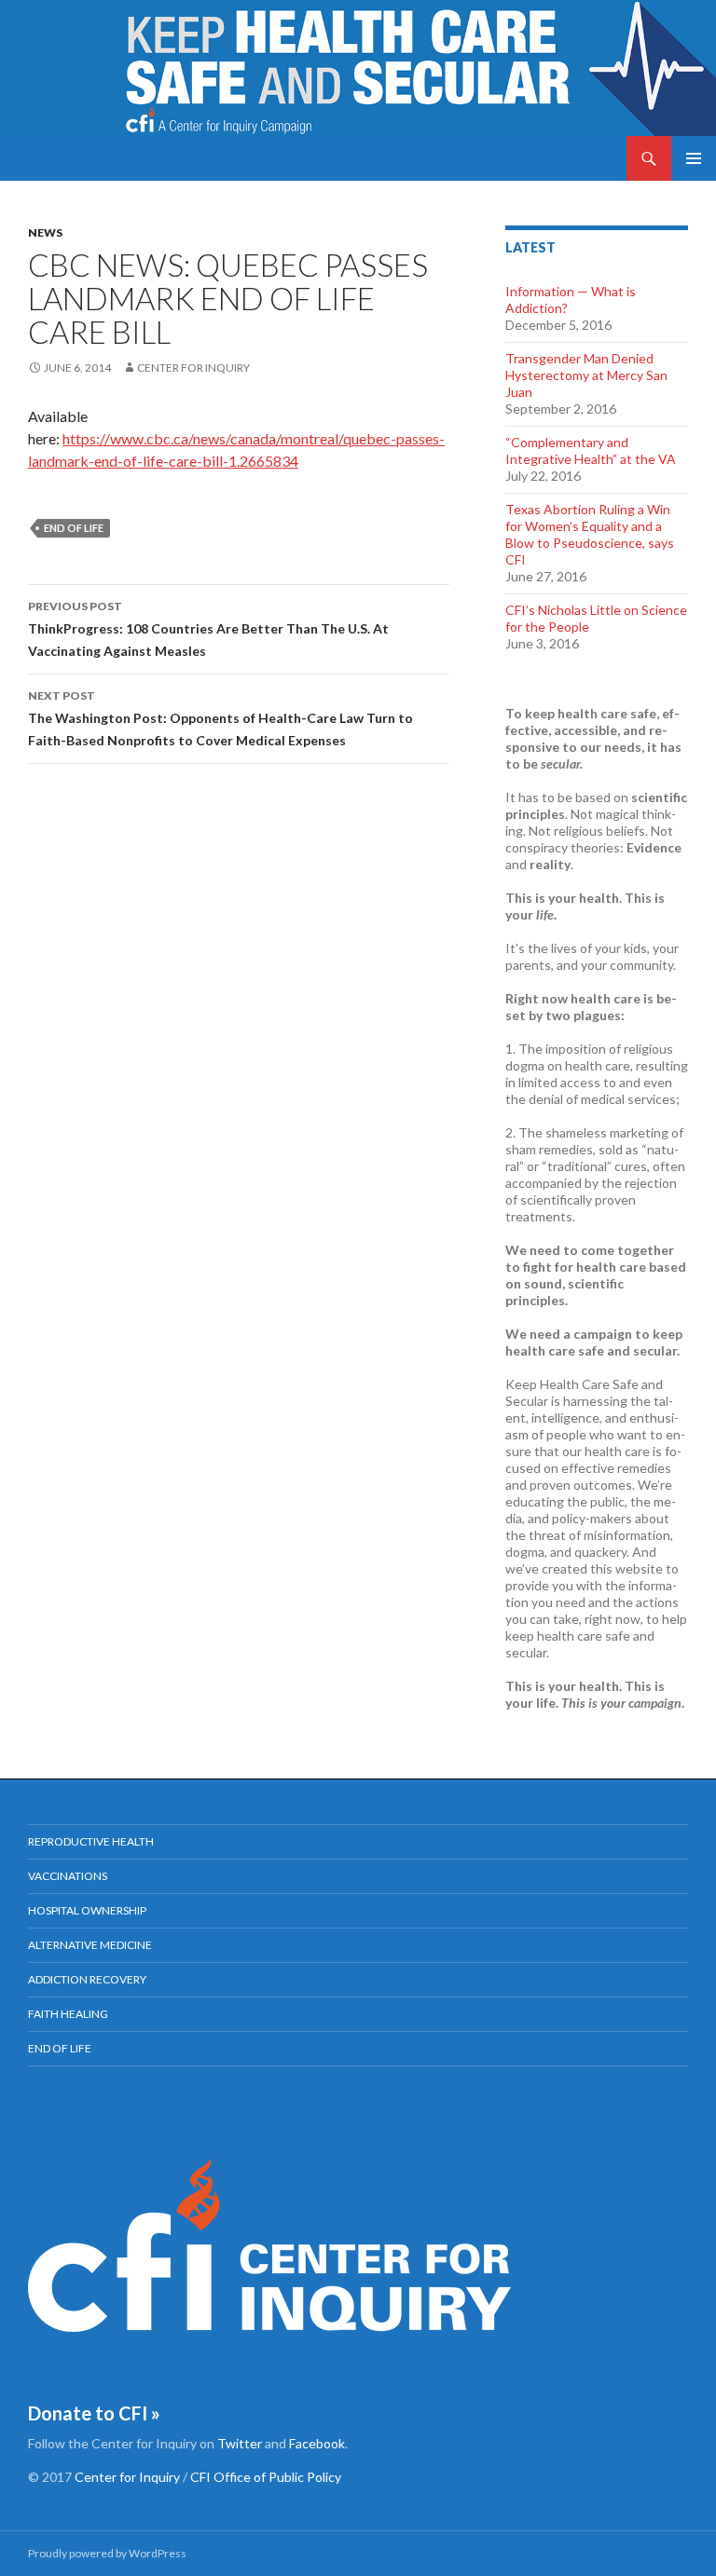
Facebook (317, 2443)
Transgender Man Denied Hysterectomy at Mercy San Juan (586, 375)
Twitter (240, 2443)
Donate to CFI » (94, 2413)
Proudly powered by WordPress (107, 2553)
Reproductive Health (91, 1841)
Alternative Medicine (90, 1945)
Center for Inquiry (193, 368)
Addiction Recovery (87, 1979)
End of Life (74, 528)
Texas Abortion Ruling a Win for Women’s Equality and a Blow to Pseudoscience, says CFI (590, 534)
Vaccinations (68, 1876)
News (45, 232)
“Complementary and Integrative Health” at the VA (591, 450)
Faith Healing (68, 2014)
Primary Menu (694, 158)
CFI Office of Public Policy (266, 2477)
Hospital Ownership (87, 1910)
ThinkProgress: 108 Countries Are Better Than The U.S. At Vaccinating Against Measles (208, 629)
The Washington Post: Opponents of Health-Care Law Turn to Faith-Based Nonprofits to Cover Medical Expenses (220, 718)
